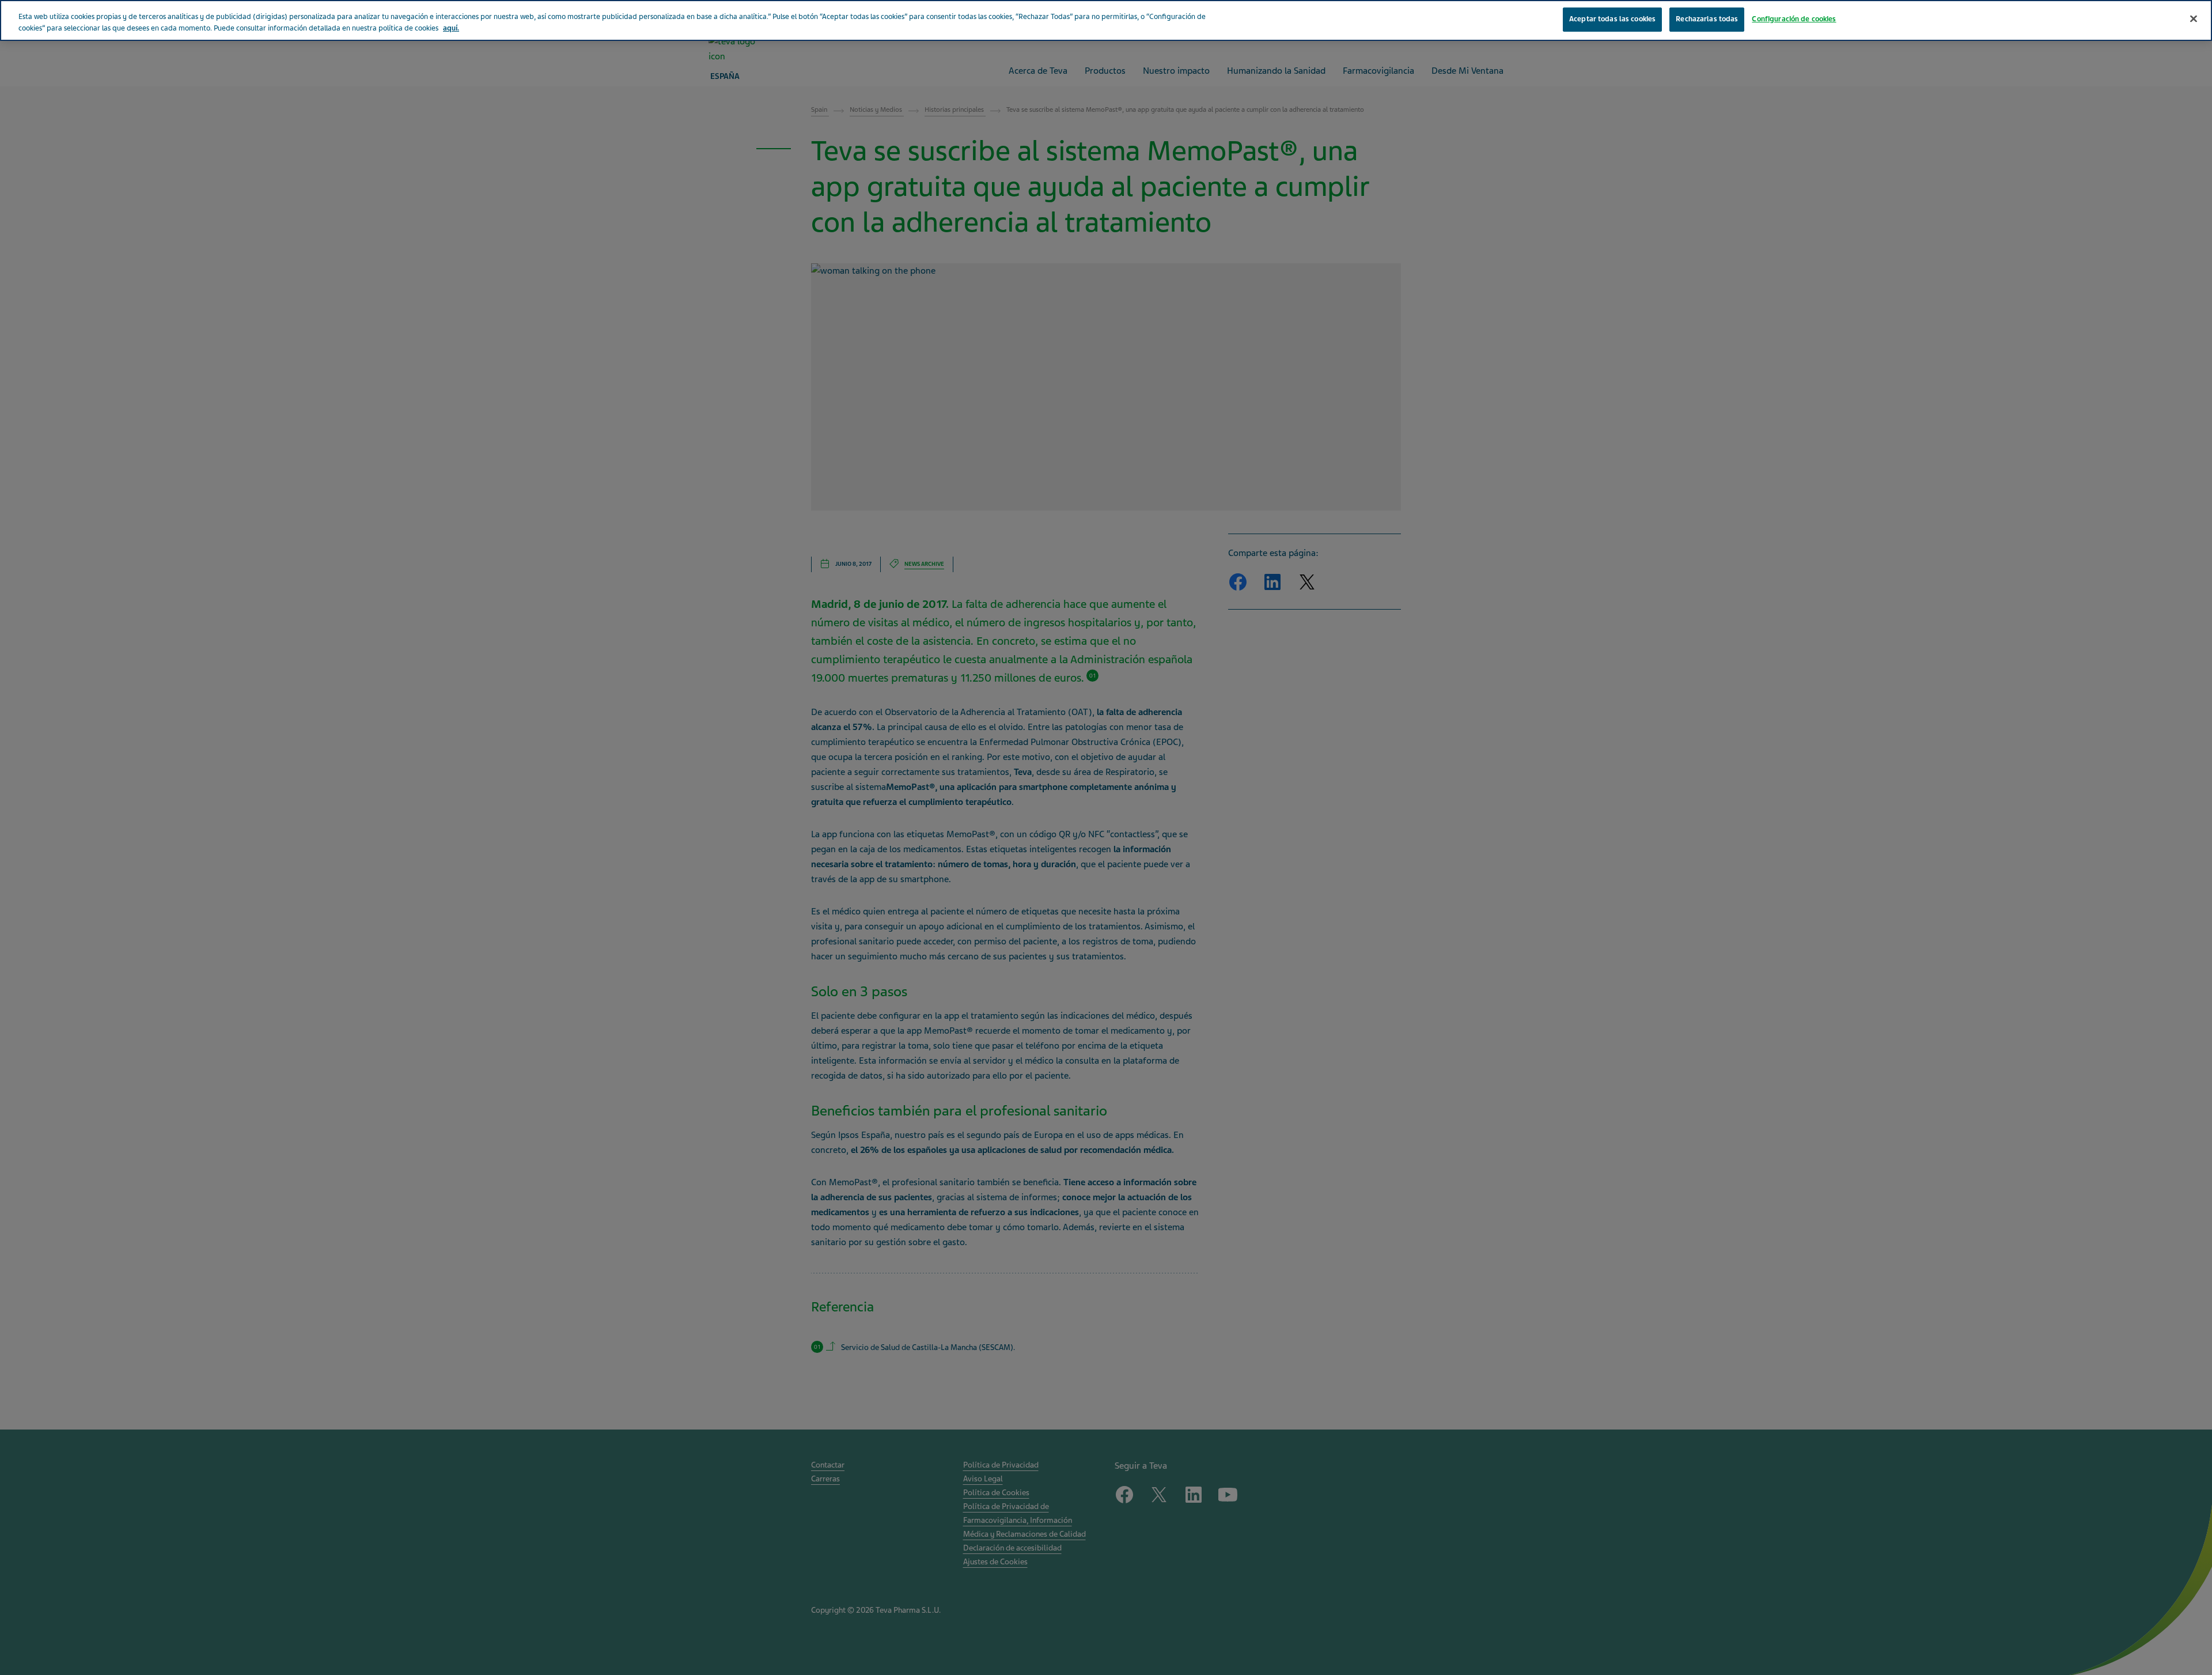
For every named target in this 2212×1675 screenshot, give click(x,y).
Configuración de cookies (1794, 19)
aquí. (451, 28)
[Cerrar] (2194, 19)
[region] (1106, 20)
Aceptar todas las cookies (1612, 19)
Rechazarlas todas (1707, 19)
